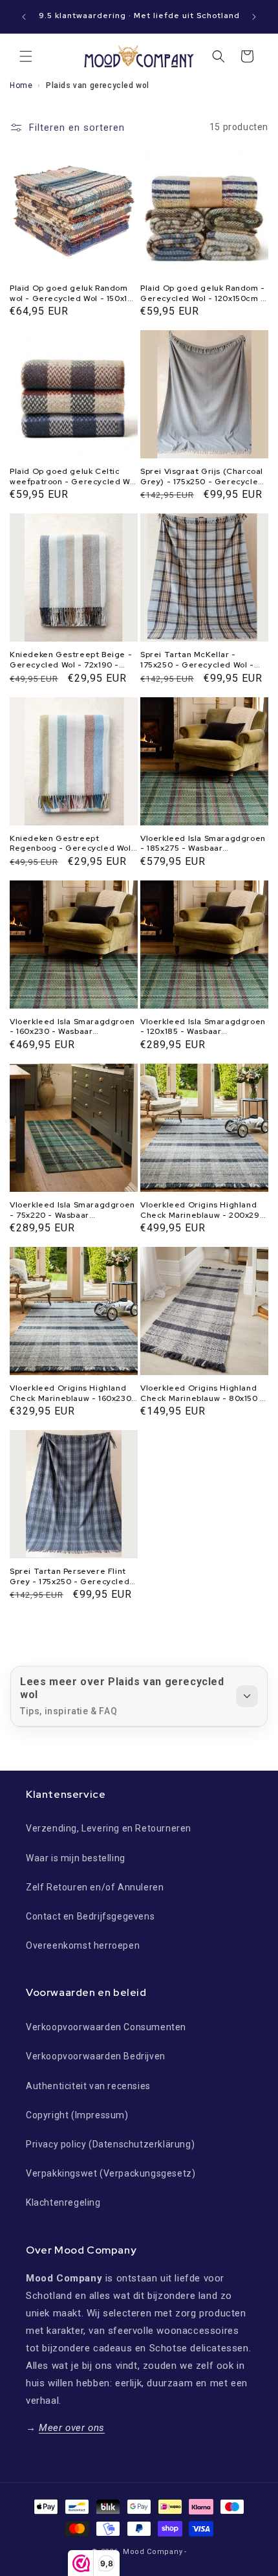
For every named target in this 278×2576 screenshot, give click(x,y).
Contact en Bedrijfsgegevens (90, 1916)
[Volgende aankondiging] (254, 17)
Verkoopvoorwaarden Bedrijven (96, 2056)
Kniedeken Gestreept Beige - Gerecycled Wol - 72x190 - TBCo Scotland (71, 660)
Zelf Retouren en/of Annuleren (95, 1887)
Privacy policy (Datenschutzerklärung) (110, 2144)
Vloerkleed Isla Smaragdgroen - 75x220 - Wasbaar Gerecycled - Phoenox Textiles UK (73, 1210)
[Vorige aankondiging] (24, 17)
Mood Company (153, 2552)
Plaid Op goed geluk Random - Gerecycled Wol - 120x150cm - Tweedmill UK (203, 294)
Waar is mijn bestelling (76, 1858)
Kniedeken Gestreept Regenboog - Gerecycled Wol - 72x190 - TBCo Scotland (74, 844)
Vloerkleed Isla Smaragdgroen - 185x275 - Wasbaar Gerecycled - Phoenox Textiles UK (204, 844)
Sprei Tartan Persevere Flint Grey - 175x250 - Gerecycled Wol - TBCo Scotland (69, 1577)
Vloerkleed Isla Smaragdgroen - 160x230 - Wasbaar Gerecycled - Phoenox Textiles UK (73, 1027)
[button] (26, 56)
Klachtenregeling (63, 2202)
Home (21, 85)
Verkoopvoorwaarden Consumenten (106, 2027)
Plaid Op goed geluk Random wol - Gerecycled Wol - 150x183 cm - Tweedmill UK (74, 294)
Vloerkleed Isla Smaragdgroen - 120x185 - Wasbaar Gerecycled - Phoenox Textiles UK (204, 1027)
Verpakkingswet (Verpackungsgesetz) (111, 2173)
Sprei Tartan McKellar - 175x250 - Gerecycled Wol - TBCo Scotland (197, 660)
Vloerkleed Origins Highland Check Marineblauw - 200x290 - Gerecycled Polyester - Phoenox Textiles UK (203, 1210)
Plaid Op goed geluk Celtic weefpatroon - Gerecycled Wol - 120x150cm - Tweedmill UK (73, 477)
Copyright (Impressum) (77, 2115)
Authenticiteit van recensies (88, 2086)
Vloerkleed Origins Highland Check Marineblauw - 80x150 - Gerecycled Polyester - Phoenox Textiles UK (202, 1394)
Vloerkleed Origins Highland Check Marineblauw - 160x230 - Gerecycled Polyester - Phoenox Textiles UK (70, 1394)
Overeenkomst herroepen (83, 1945)
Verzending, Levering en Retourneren (109, 1828)
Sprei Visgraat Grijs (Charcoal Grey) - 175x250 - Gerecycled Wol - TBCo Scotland (202, 477)
